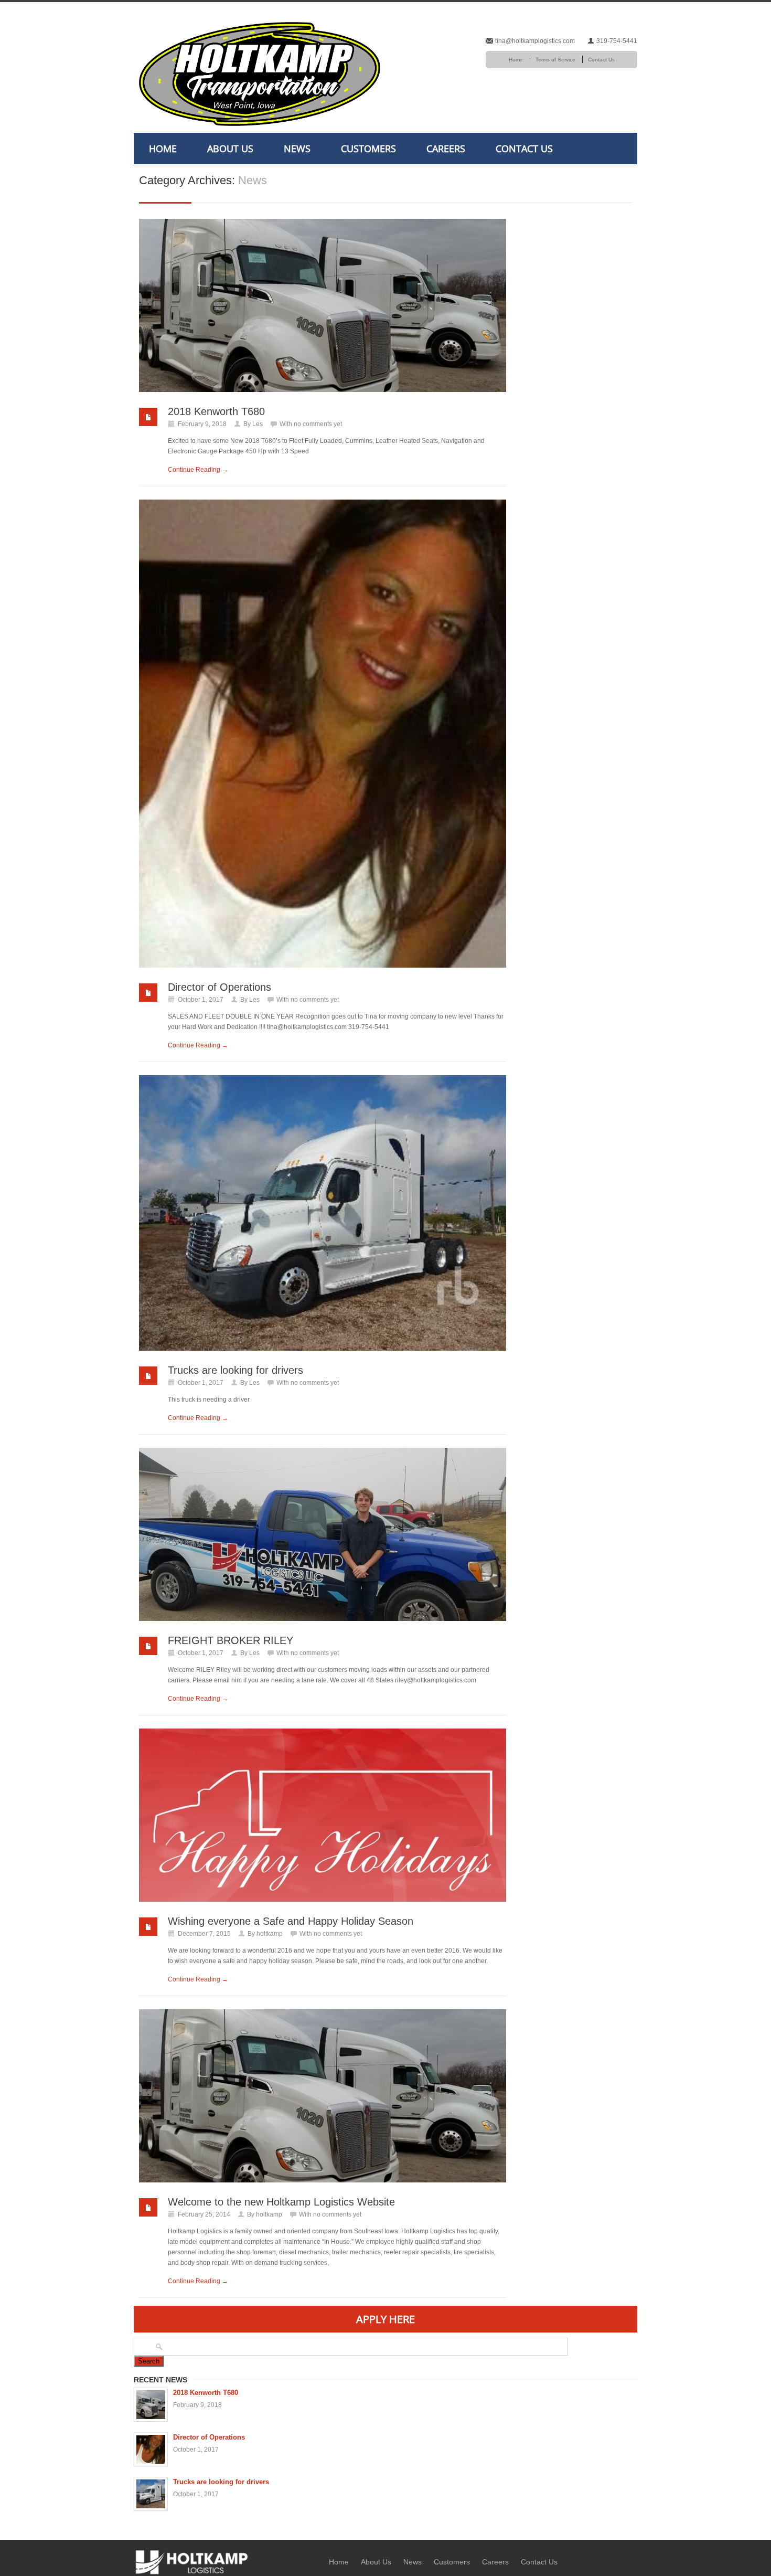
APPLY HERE (385, 2319)
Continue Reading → (198, 470)
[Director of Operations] (323, 734)
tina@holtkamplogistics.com (535, 41)
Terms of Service (555, 60)
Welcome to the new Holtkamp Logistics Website (281, 2202)
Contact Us (601, 60)
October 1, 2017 (201, 1000)
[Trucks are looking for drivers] (323, 1213)
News (297, 149)
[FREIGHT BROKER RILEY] (323, 1534)
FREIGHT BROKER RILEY (231, 1640)
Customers (368, 149)
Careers (446, 149)
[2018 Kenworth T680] (323, 305)
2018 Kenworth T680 (216, 411)
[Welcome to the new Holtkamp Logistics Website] (323, 2096)
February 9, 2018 (202, 424)
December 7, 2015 (204, 1934)
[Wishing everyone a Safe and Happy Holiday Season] (323, 1815)
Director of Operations (219, 987)
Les (258, 424)
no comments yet (318, 424)
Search (149, 2361)
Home (516, 60)
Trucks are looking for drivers (235, 1370)
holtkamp (270, 1934)
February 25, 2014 (204, 2214)
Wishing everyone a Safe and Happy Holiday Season (291, 1921)
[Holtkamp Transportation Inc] (191, 2562)
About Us (230, 149)
